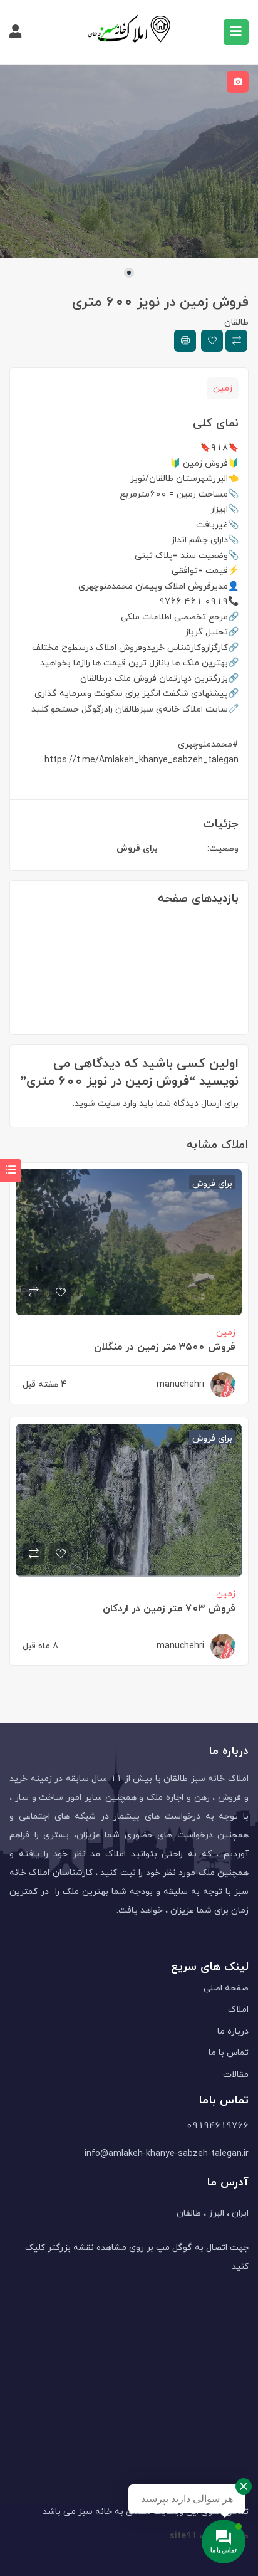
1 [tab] (129, 273)
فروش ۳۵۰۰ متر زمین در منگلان (165, 1347)
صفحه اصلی (226, 1988)
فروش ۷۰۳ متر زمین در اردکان (169, 1608)
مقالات (236, 2074)
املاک (238, 2009)
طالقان (236, 322)
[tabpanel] (129, 161)
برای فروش (137, 848)
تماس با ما (229, 2052)
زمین (223, 388)
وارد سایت (116, 1103)
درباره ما (233, 2031)
